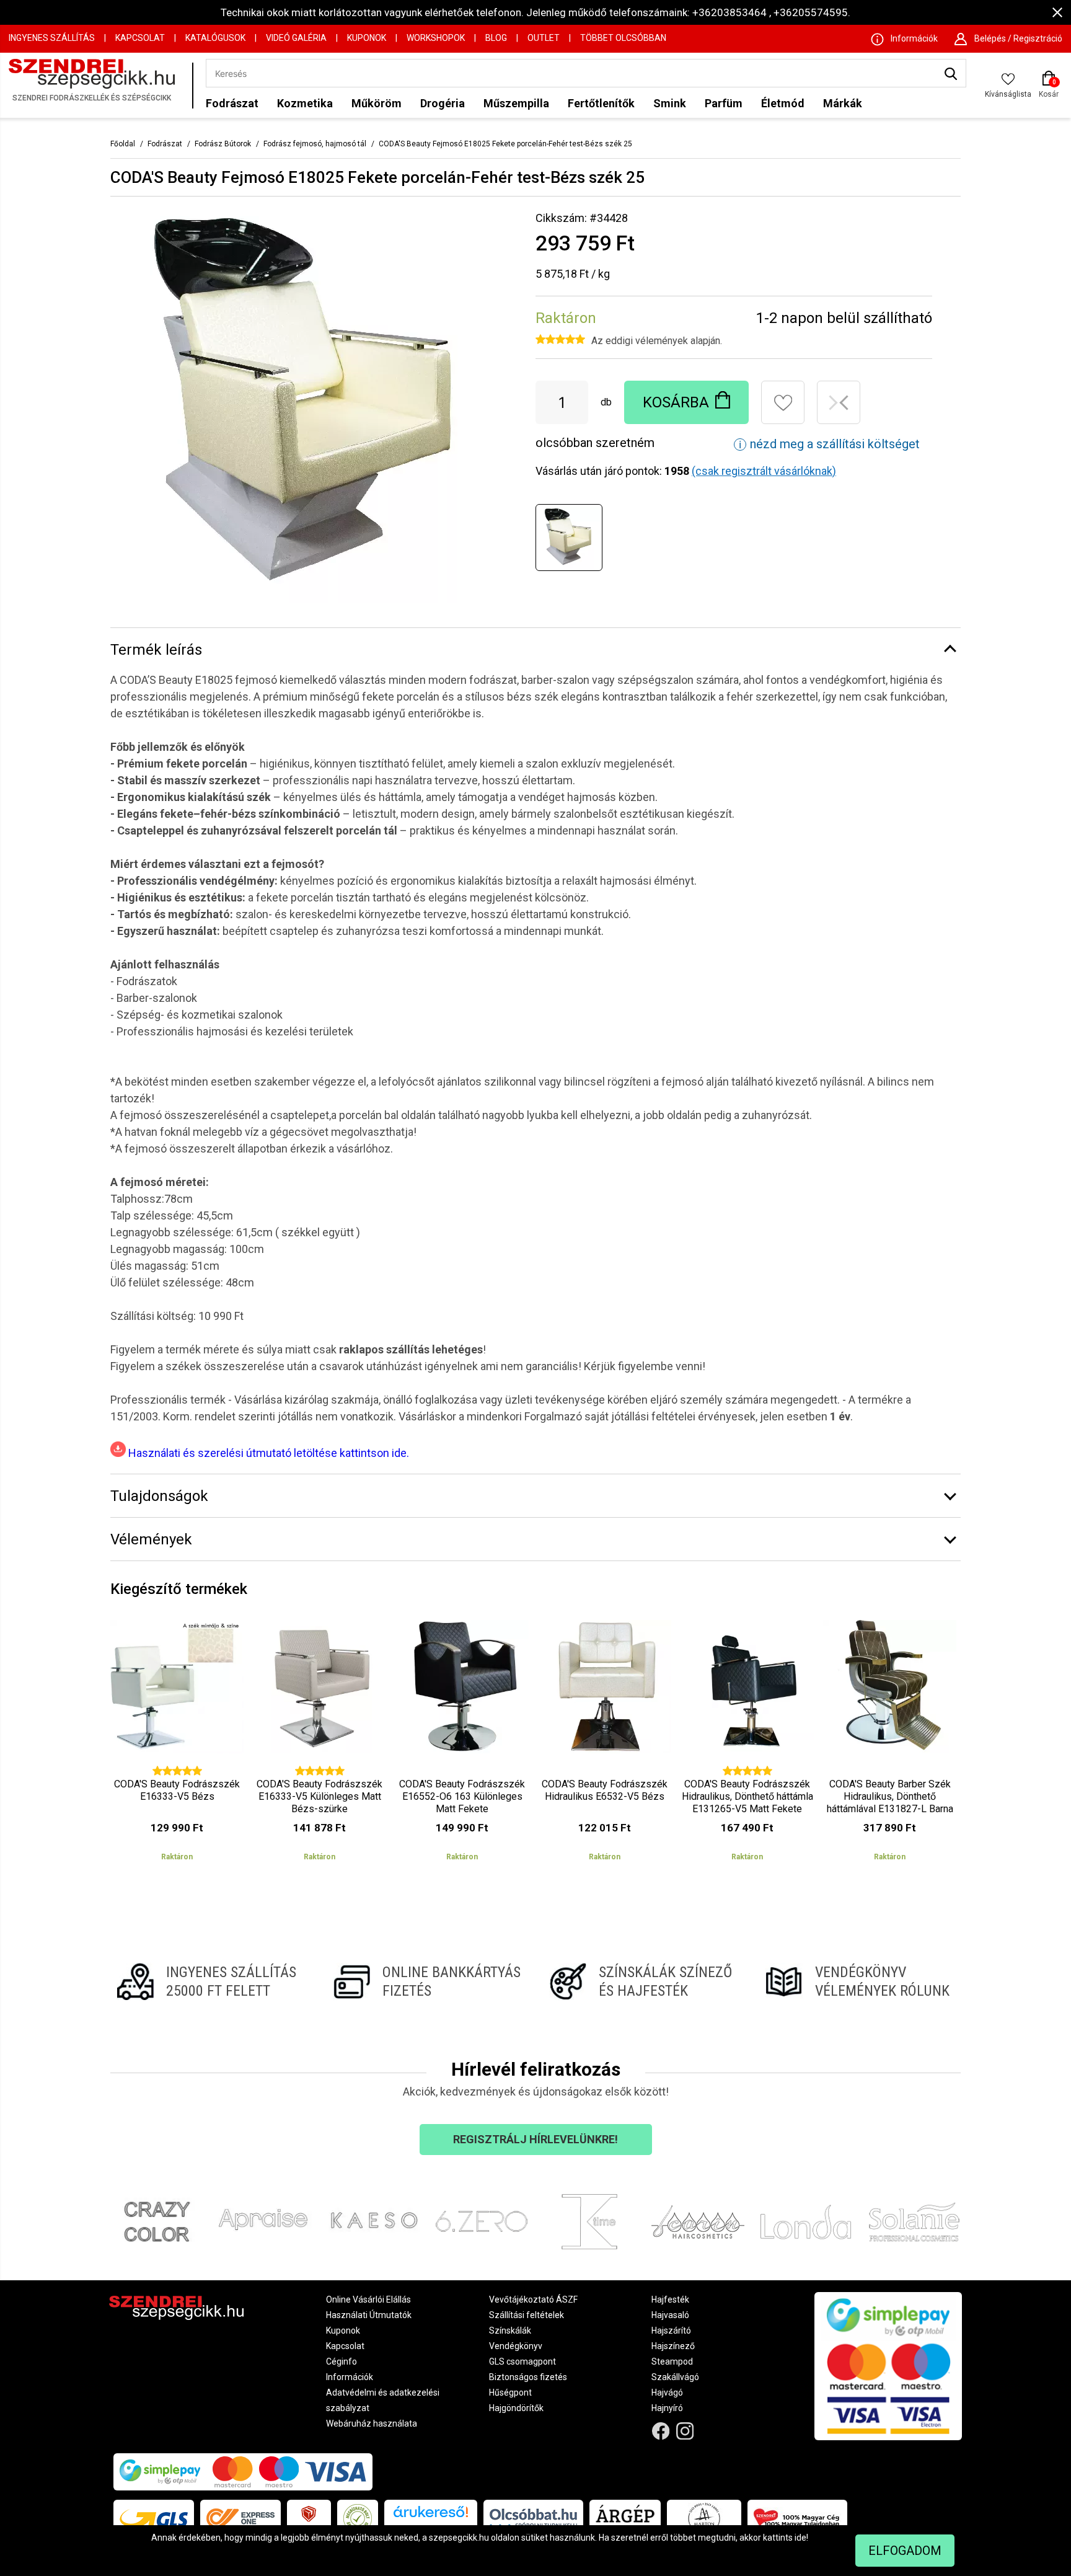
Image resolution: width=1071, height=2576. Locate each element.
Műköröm (377, 103)
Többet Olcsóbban (623, 38)
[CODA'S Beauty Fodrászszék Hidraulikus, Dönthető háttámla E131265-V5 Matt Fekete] (747, 1746)
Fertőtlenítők (601, 103)
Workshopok (436, 38)
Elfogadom (905, 2551)
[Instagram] (685, 2431)
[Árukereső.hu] (431, 2516)
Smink (670, 103)
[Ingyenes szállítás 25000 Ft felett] (211, 1981)
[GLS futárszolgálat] (154, 2518)
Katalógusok (215, 38)
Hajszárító (671, 2330)
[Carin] (698, 2222)
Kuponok (367, 38)
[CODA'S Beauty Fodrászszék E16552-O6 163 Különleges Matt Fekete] (462, 1746)
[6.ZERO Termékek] (482, 2222)
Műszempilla (516, 103)
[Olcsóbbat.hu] (533, 2518)
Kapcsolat (140, 38)
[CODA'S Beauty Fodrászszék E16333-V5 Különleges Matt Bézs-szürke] (320, 1746)
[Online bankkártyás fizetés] (427, 1981)
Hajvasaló (670, 2315)
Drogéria (443, 103)
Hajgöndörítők (516, 2408)
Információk (350, 2377)
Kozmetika (305, 103)
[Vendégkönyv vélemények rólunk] (860, 1981)
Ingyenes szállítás (52, 38)
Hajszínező (673, 2346)
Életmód (783, 103)
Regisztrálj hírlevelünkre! (535, 2139)
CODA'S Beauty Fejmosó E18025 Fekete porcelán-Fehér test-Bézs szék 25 (505, 144)
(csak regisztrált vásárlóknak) (764, 471)
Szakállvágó (675, 2377)
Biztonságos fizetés (528, 2377)
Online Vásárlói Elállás (368, 2299)
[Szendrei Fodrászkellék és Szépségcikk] (97, 85)
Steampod (672, 2361)
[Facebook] (661, 2431)
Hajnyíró (667, 2408)
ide (800, 2538)
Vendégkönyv (516, 2346)
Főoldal (123, 144)
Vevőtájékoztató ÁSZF (533, 2299)
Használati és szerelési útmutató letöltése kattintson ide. (267, 1453)
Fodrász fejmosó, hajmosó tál (315, 144)
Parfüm (724, 103)
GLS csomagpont (522, 2361)
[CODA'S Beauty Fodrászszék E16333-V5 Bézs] (177, 1746)
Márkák (843, 103)
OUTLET (544, 38)
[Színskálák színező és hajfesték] (644, 1981)
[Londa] (806, 2222)
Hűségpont (510, 2392)
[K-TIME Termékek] (590, 2222)
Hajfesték (670, 2299)
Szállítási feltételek (527, 2315)
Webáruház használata (372, 2423)
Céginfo (342, 2361)
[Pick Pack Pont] (309, 2518)
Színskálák (510, 2330)
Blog (496, 38)
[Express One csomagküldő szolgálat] (240, 2518)
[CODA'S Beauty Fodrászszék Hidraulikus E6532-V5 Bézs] (605, 1746)
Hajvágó (667, 2392)
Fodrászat (232, 103)
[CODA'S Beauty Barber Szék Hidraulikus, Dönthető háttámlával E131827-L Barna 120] (890, 1746)
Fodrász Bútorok (223, 144)
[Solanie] (915, 2222)
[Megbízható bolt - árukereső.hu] (358, 2518)
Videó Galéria (296, 38)
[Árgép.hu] (625, 2518)
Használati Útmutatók (369, 2315)
